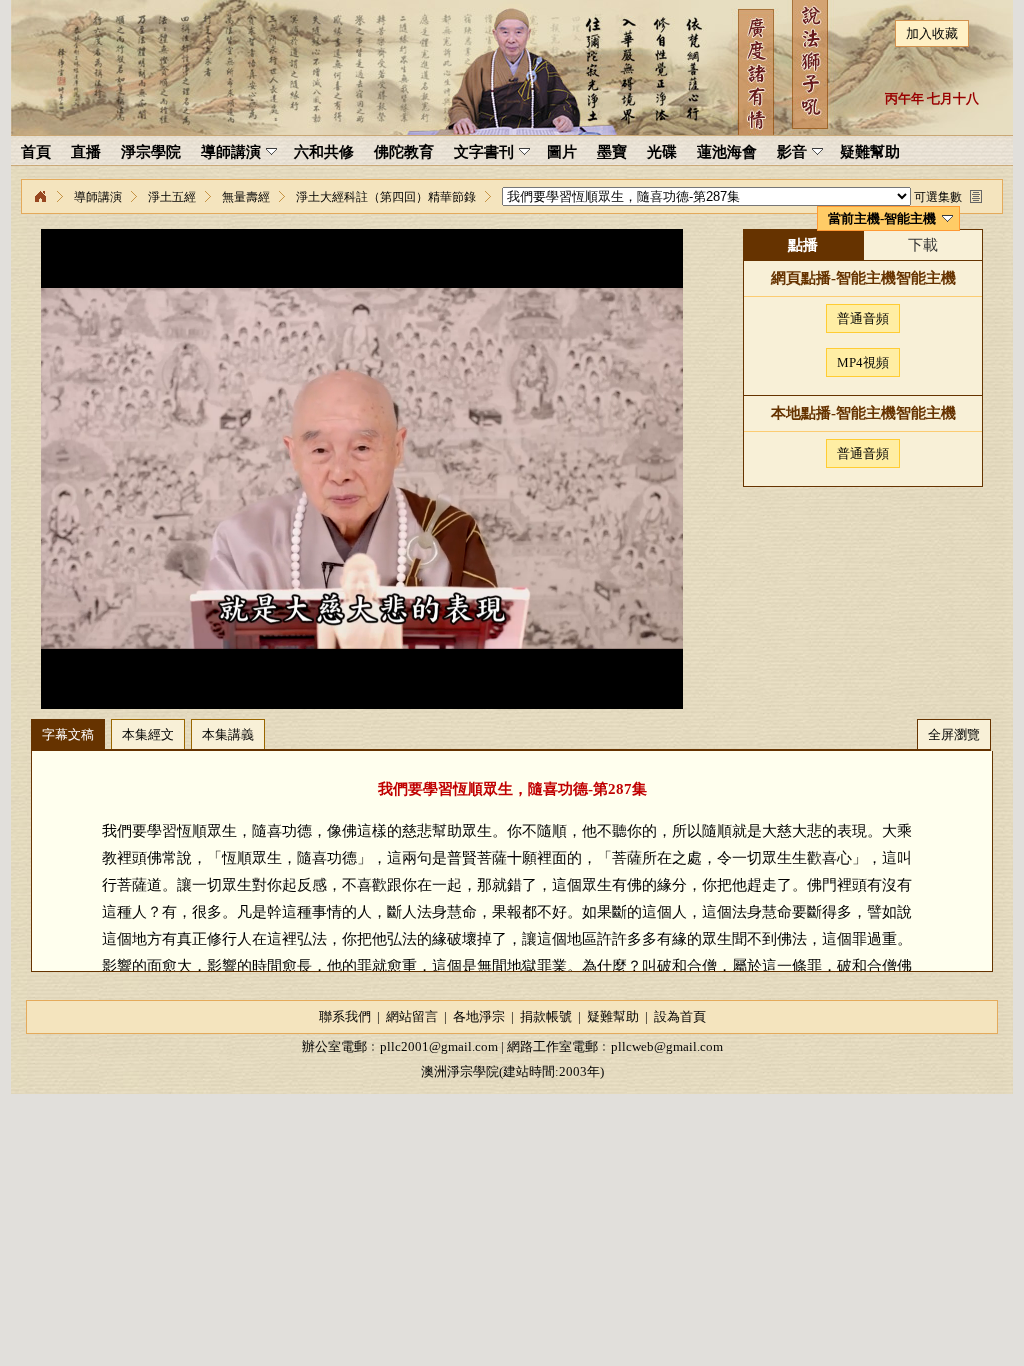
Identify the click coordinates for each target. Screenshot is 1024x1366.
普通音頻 (863, 318)
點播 (803, 245)
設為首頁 (680, 1016)
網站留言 (412, 1016)
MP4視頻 (863, 362)
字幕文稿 (68, 734)
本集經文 (148, 734)
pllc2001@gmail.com (439, 1046)
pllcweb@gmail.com (667, 1046)
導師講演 (98, 197)
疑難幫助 (613, 1016)
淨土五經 (172, 197)
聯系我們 (345, 1016)
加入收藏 (932, 33)
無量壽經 (246, 197)
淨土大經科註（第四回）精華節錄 (386, 197)
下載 (923, 245)
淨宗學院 (40, 197)
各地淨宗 (479, 1016)
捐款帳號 (546, 1016)
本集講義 (228, 734)
